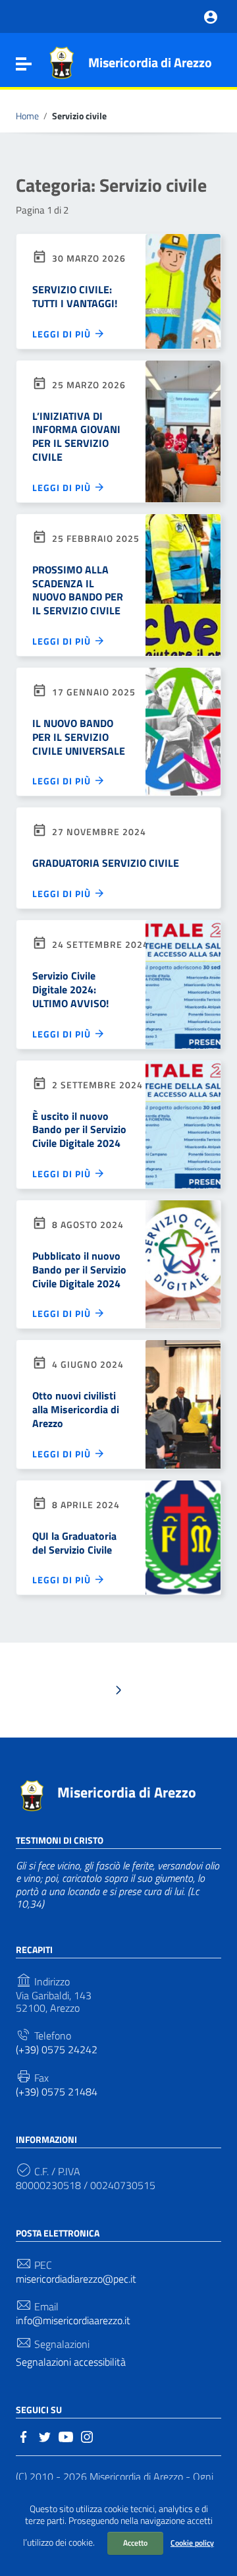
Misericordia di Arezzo (150, 62)
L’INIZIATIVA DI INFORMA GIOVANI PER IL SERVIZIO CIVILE (76, 436)
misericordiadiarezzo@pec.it (76, 2279)
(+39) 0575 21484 (57, 2092)
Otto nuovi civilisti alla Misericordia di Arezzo (76, 1409)
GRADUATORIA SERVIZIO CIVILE (106, 863)
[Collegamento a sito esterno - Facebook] (24, 2436)
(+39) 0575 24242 (57, 2050)
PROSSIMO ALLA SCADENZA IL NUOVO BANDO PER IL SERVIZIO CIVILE (78, 590)
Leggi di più (63, 334)
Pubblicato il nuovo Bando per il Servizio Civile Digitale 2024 (79, 1270)
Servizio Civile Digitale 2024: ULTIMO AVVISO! (70, 989)
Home (27, 116)
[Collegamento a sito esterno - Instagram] (87, 2436)
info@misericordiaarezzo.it (73, 2321)
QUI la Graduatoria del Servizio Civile (74, 1543)
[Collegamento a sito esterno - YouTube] (66, 2436)
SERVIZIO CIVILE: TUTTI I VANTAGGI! (75, 296)
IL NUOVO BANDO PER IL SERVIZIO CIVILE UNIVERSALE (79, 737)
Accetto (135, 2543)
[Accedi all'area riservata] (211, 16)
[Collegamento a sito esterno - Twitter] (45, 2436)
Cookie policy (192, 2543)
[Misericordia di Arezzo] (61, 61)
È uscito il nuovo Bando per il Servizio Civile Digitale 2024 (79, 1130)
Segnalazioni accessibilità (71, 2362)
